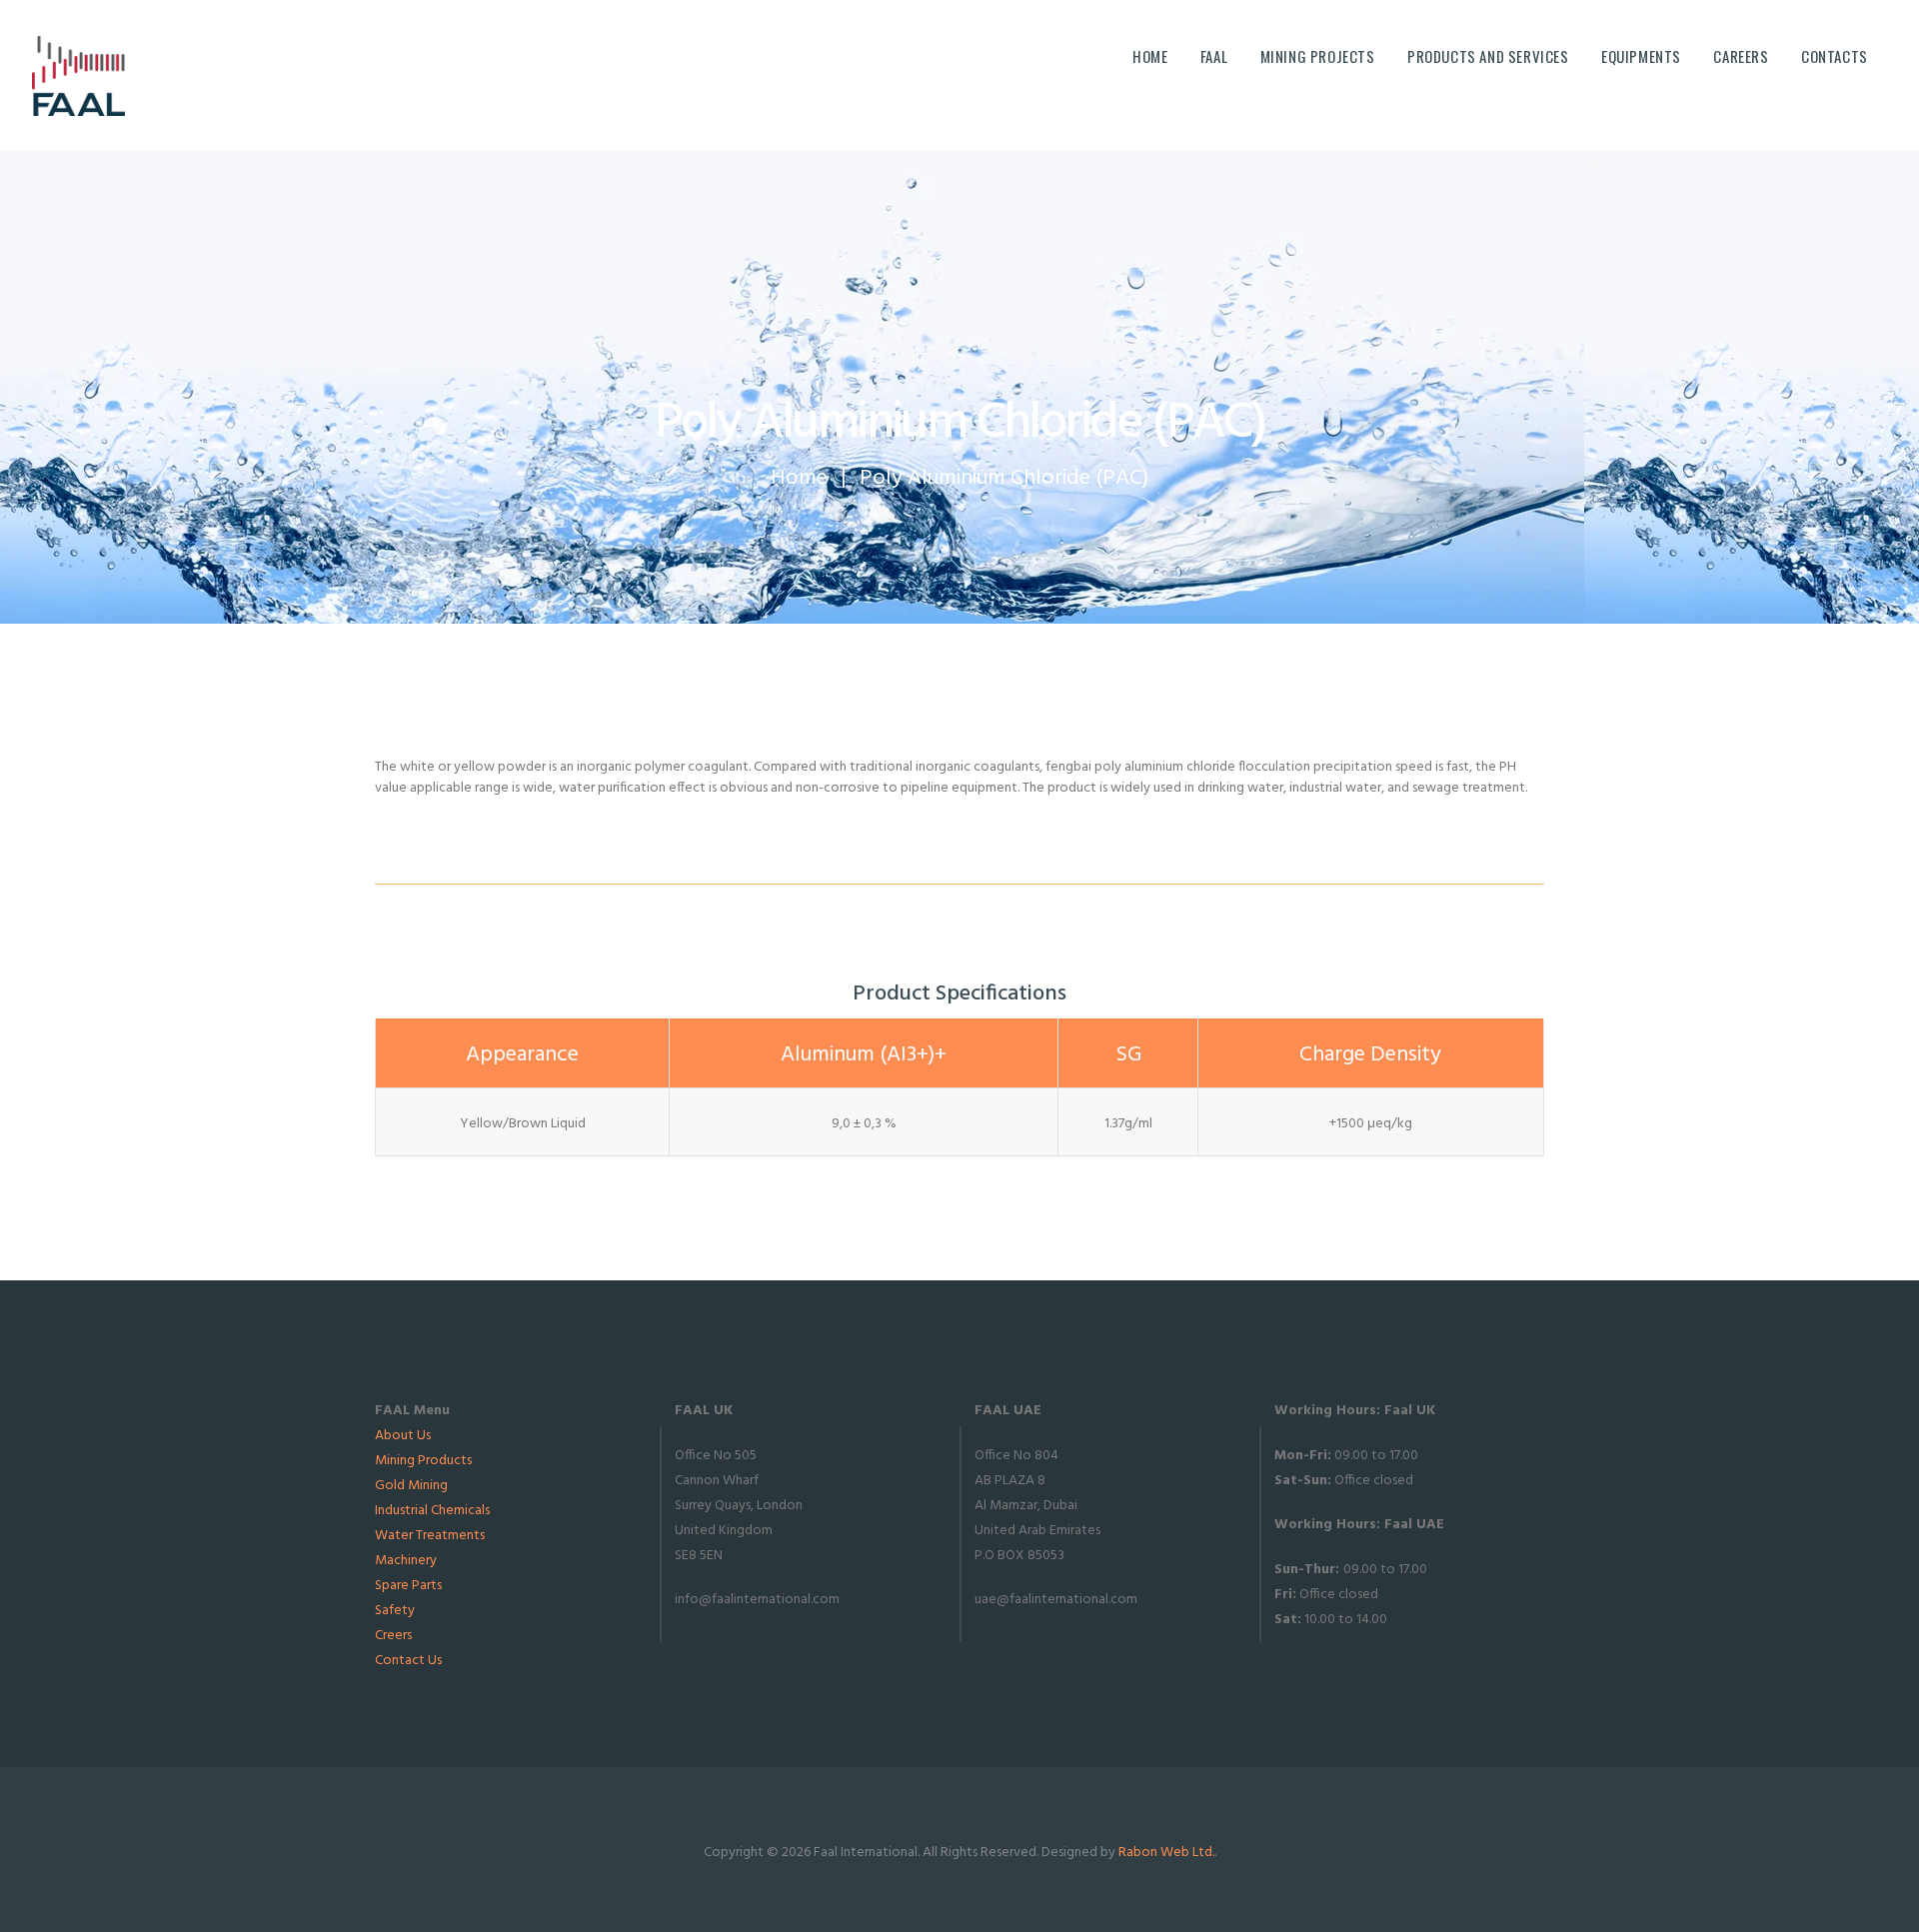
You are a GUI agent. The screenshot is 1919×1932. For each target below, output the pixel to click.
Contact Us (408, 1661)
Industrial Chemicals (432, 1511)
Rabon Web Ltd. (1166, 1853)
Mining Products (423, 1461)
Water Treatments (430, 1536)
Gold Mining (411, 1486)
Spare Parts (408, 1586)
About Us (403, 1436)
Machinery (406, 1561)
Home (799, 478)
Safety (395, 1611)
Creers (393, 1636)
